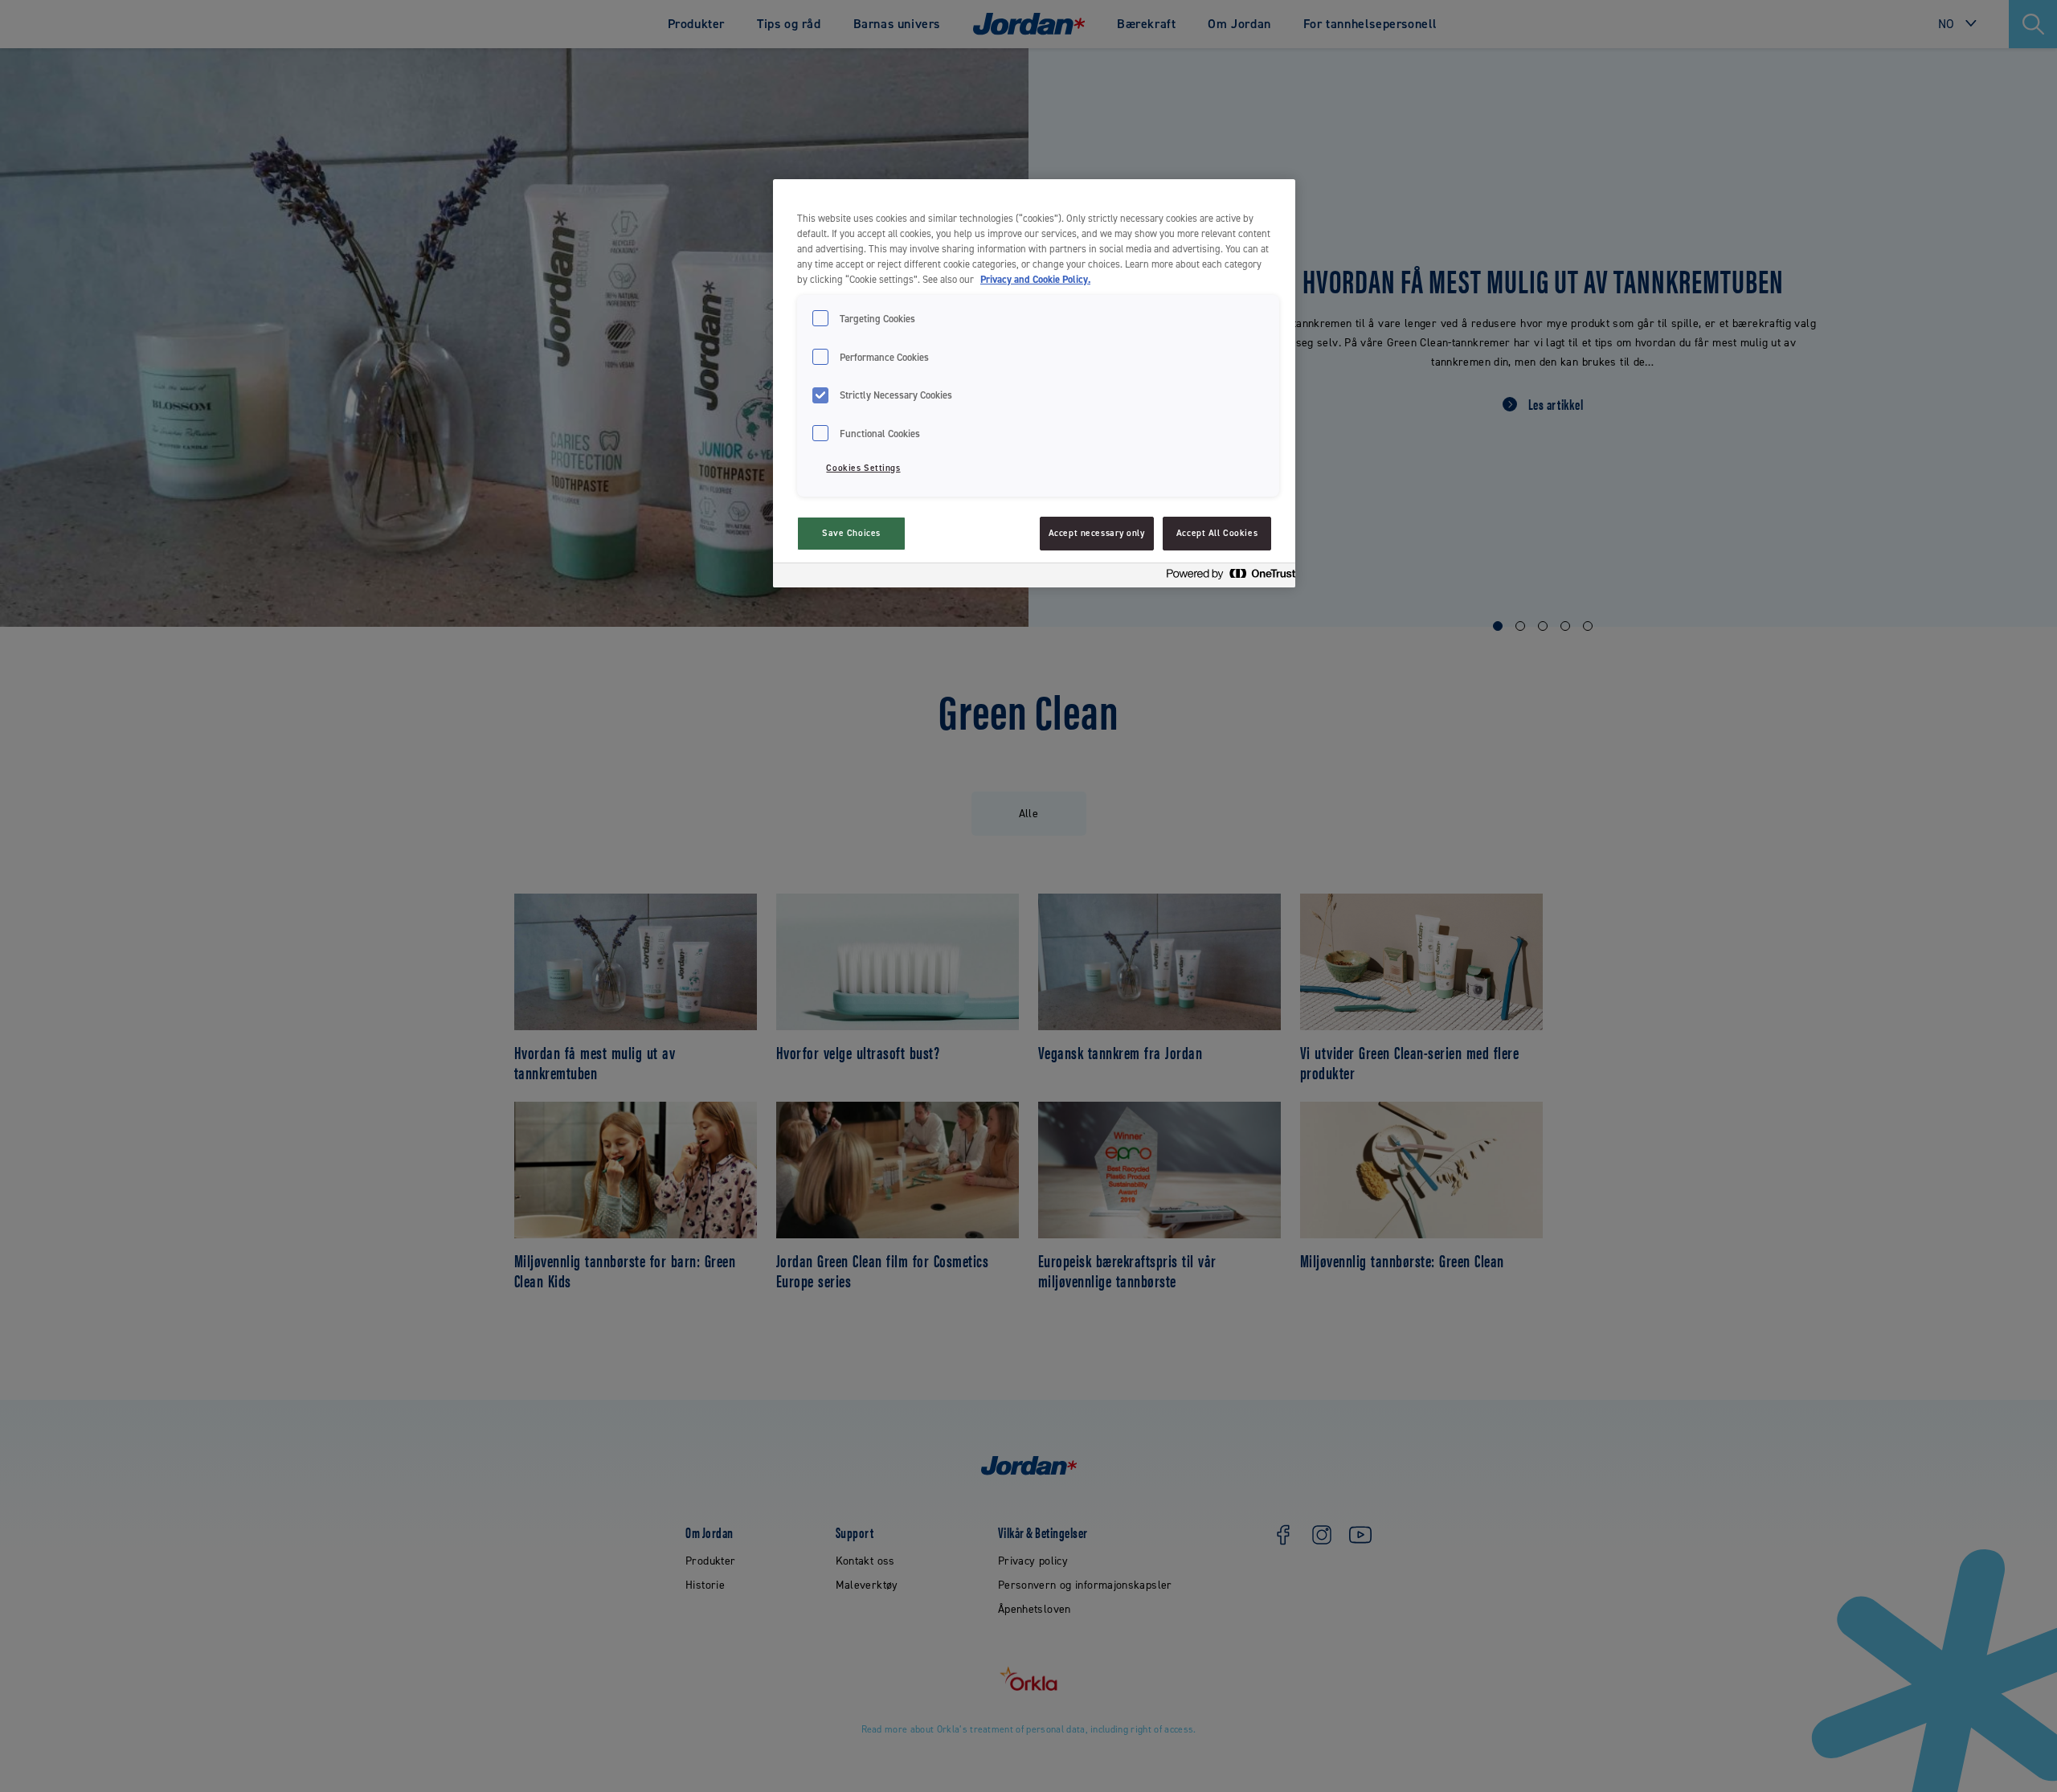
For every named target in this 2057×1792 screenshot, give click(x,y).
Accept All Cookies (1217, 533)
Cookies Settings (863, 468)
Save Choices (851, 533)
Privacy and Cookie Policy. (1035, 279)
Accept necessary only (1097, 533)
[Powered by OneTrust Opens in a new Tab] (1226, 577)
